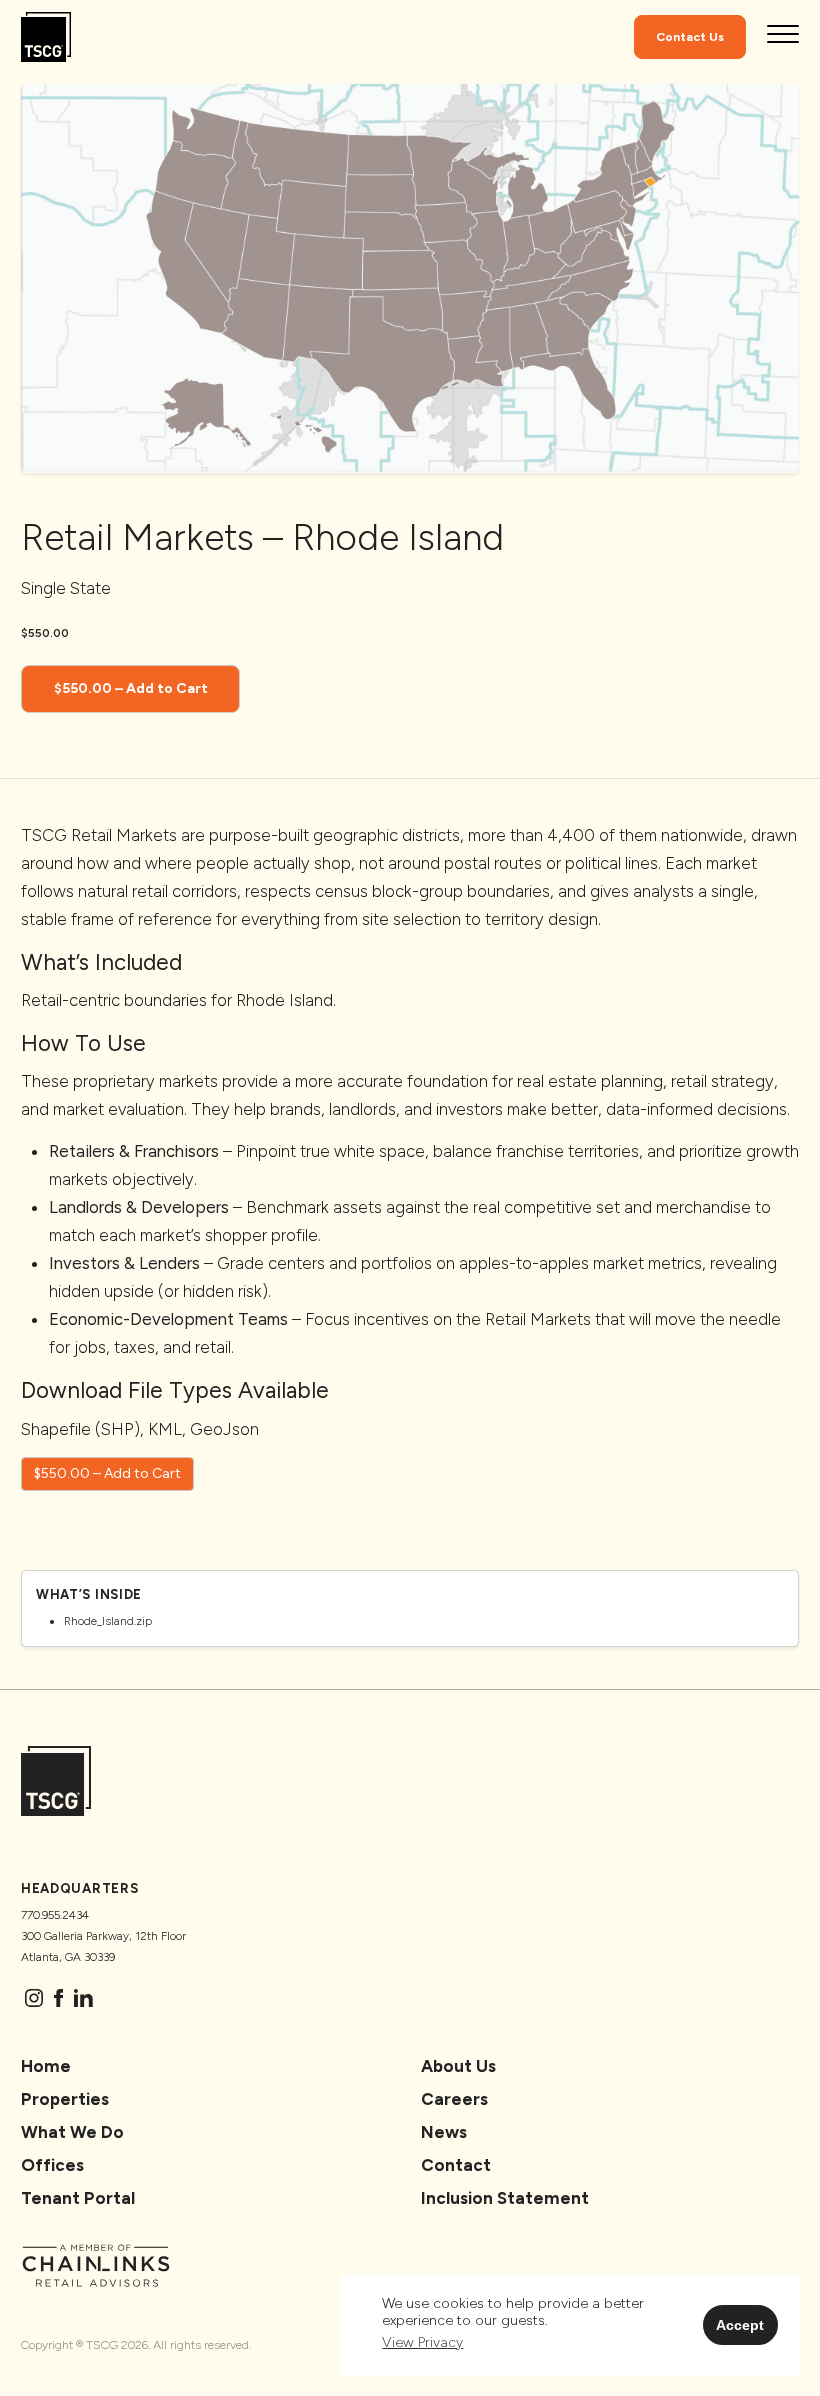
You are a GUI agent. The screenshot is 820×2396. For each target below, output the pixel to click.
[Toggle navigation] (783, 37)
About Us (458, 2066)
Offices (52, 2165)
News (444, 2132)
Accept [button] (740, 2325)
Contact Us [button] (690, 37)
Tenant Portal (78, 2198)
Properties (65, 2099)
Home (46, 2066)
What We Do (72, 2132)
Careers (454, 2099)
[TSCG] (46, 37)
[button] (422, 2343)
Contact (456, 2165)
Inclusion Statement (505, 2198)
